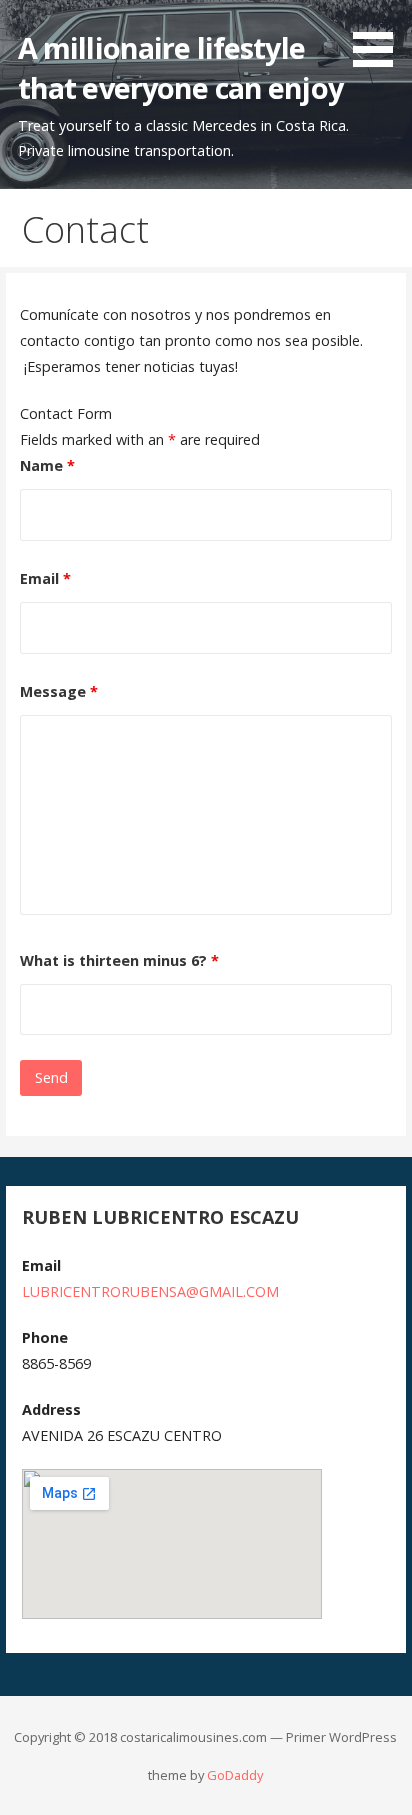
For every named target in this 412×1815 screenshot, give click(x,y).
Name (47, 465)
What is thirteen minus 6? (119, 960)
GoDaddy (235, 1775)
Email (45, 578)
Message (59, 691)
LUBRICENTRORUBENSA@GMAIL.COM (150, 1291)
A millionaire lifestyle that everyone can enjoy (180, 67)
